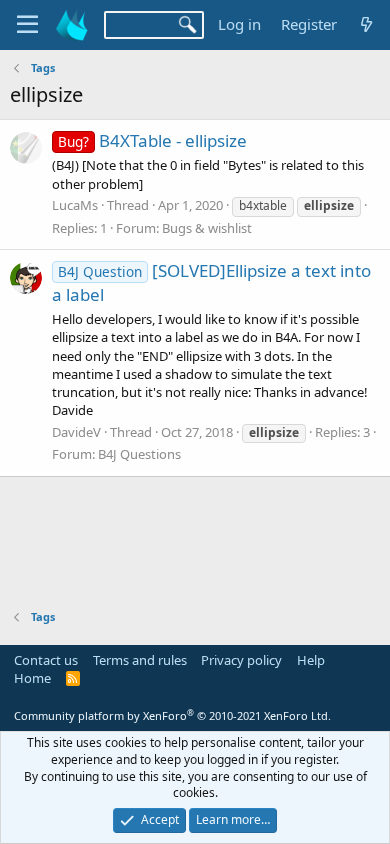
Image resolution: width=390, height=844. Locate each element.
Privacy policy (241, 660)
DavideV (76, 432)
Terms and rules (140, 660)
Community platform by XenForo (172, 715)
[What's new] (366, 24)
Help (311, 660)
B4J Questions (139, 454)
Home (32, 678)
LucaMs (75, 205)
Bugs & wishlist (207, 228)
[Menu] (27, 25)
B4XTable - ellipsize (152, 140)
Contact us (46, 660)
